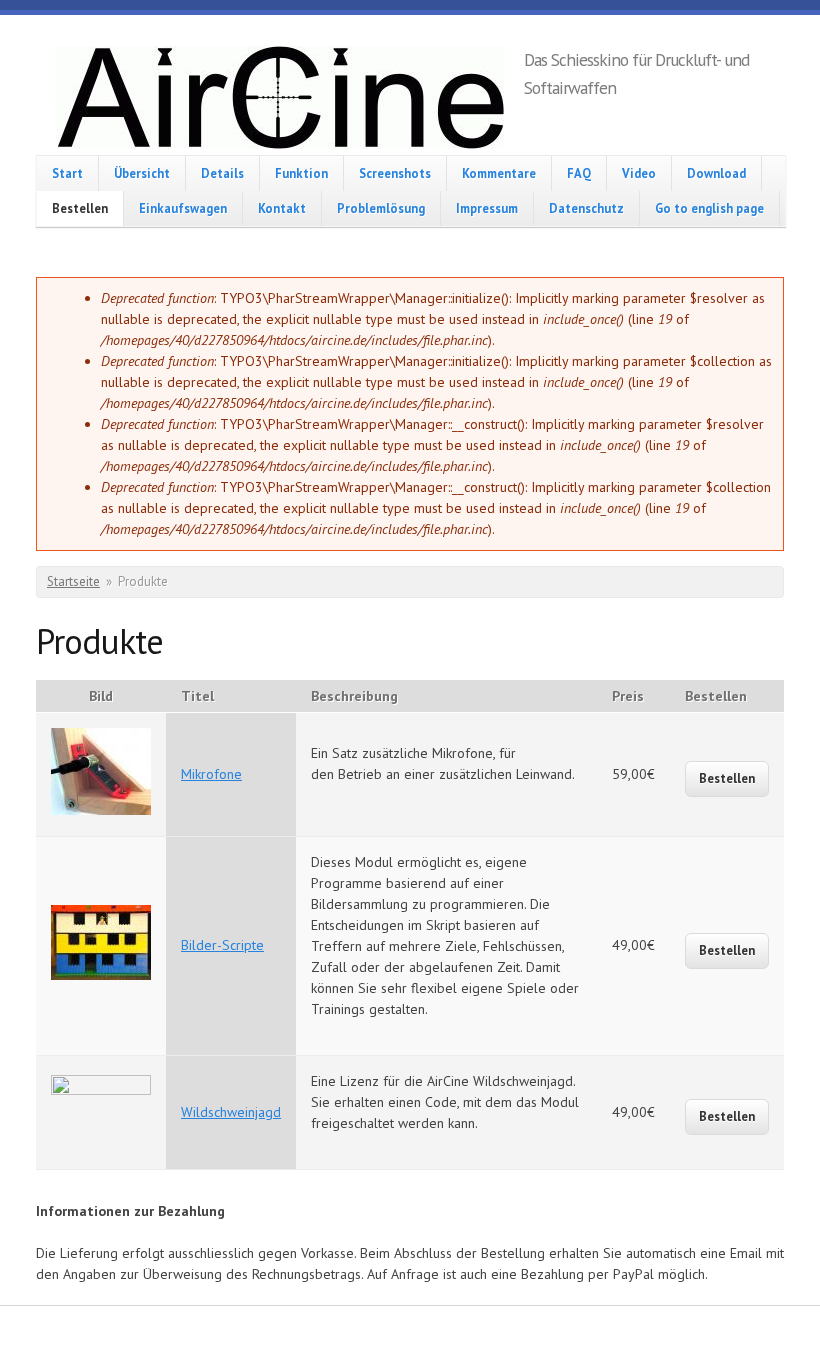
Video (639, 173)
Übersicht (142, 173)
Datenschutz (586, 208)
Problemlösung (381, 208)
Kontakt (282, 208)
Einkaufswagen (183, 208)
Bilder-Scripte (222, 945)
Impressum (487, 208)
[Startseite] (280, 100)
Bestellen (80, 208)
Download (716, 173)
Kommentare (499, 173)
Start (67, 173)
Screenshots (395, 173)
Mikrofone (211, 774)
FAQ (579, 173)
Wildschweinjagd (231, 1112)
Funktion (301, 173)
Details (222, 173)
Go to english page (709, 208)
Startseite (73, 581)
